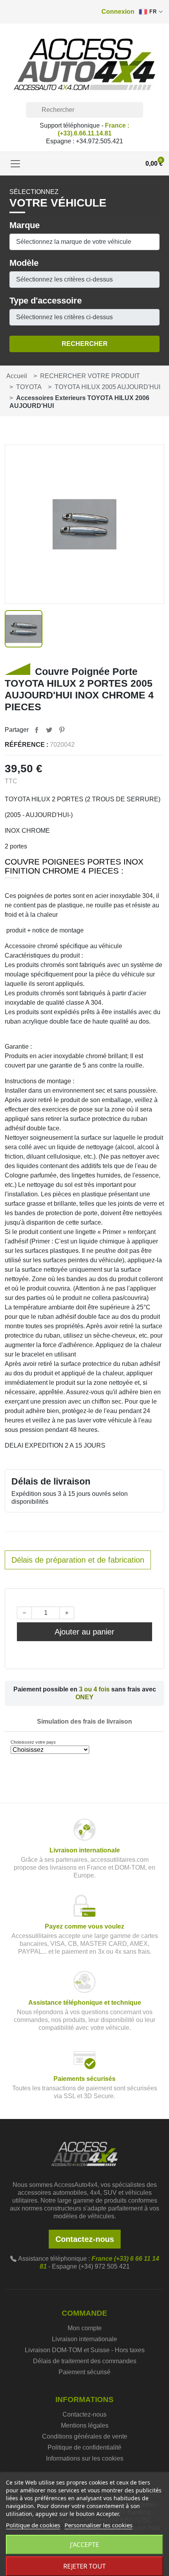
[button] (118, 12)
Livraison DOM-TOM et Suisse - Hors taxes (85, 2350)
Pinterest (62, 730)
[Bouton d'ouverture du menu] (15, 164)
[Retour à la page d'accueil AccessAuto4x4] (84, 2153)
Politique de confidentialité (84, 2447)
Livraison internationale (84, 2339)
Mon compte (85, 2328)
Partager (37, 730)
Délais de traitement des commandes (85, 2361)
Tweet (49, 730)
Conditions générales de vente (85, 2436)
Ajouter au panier (84, 1632)
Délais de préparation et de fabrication (78, 1560)
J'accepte (84, 2545)
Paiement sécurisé (84, 2372)
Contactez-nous (85, 2239)
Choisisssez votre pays (33, 1742)
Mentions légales (85, 2425)
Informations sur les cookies (85, 2458)
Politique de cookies (33, 2525)
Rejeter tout (84, 2566)
